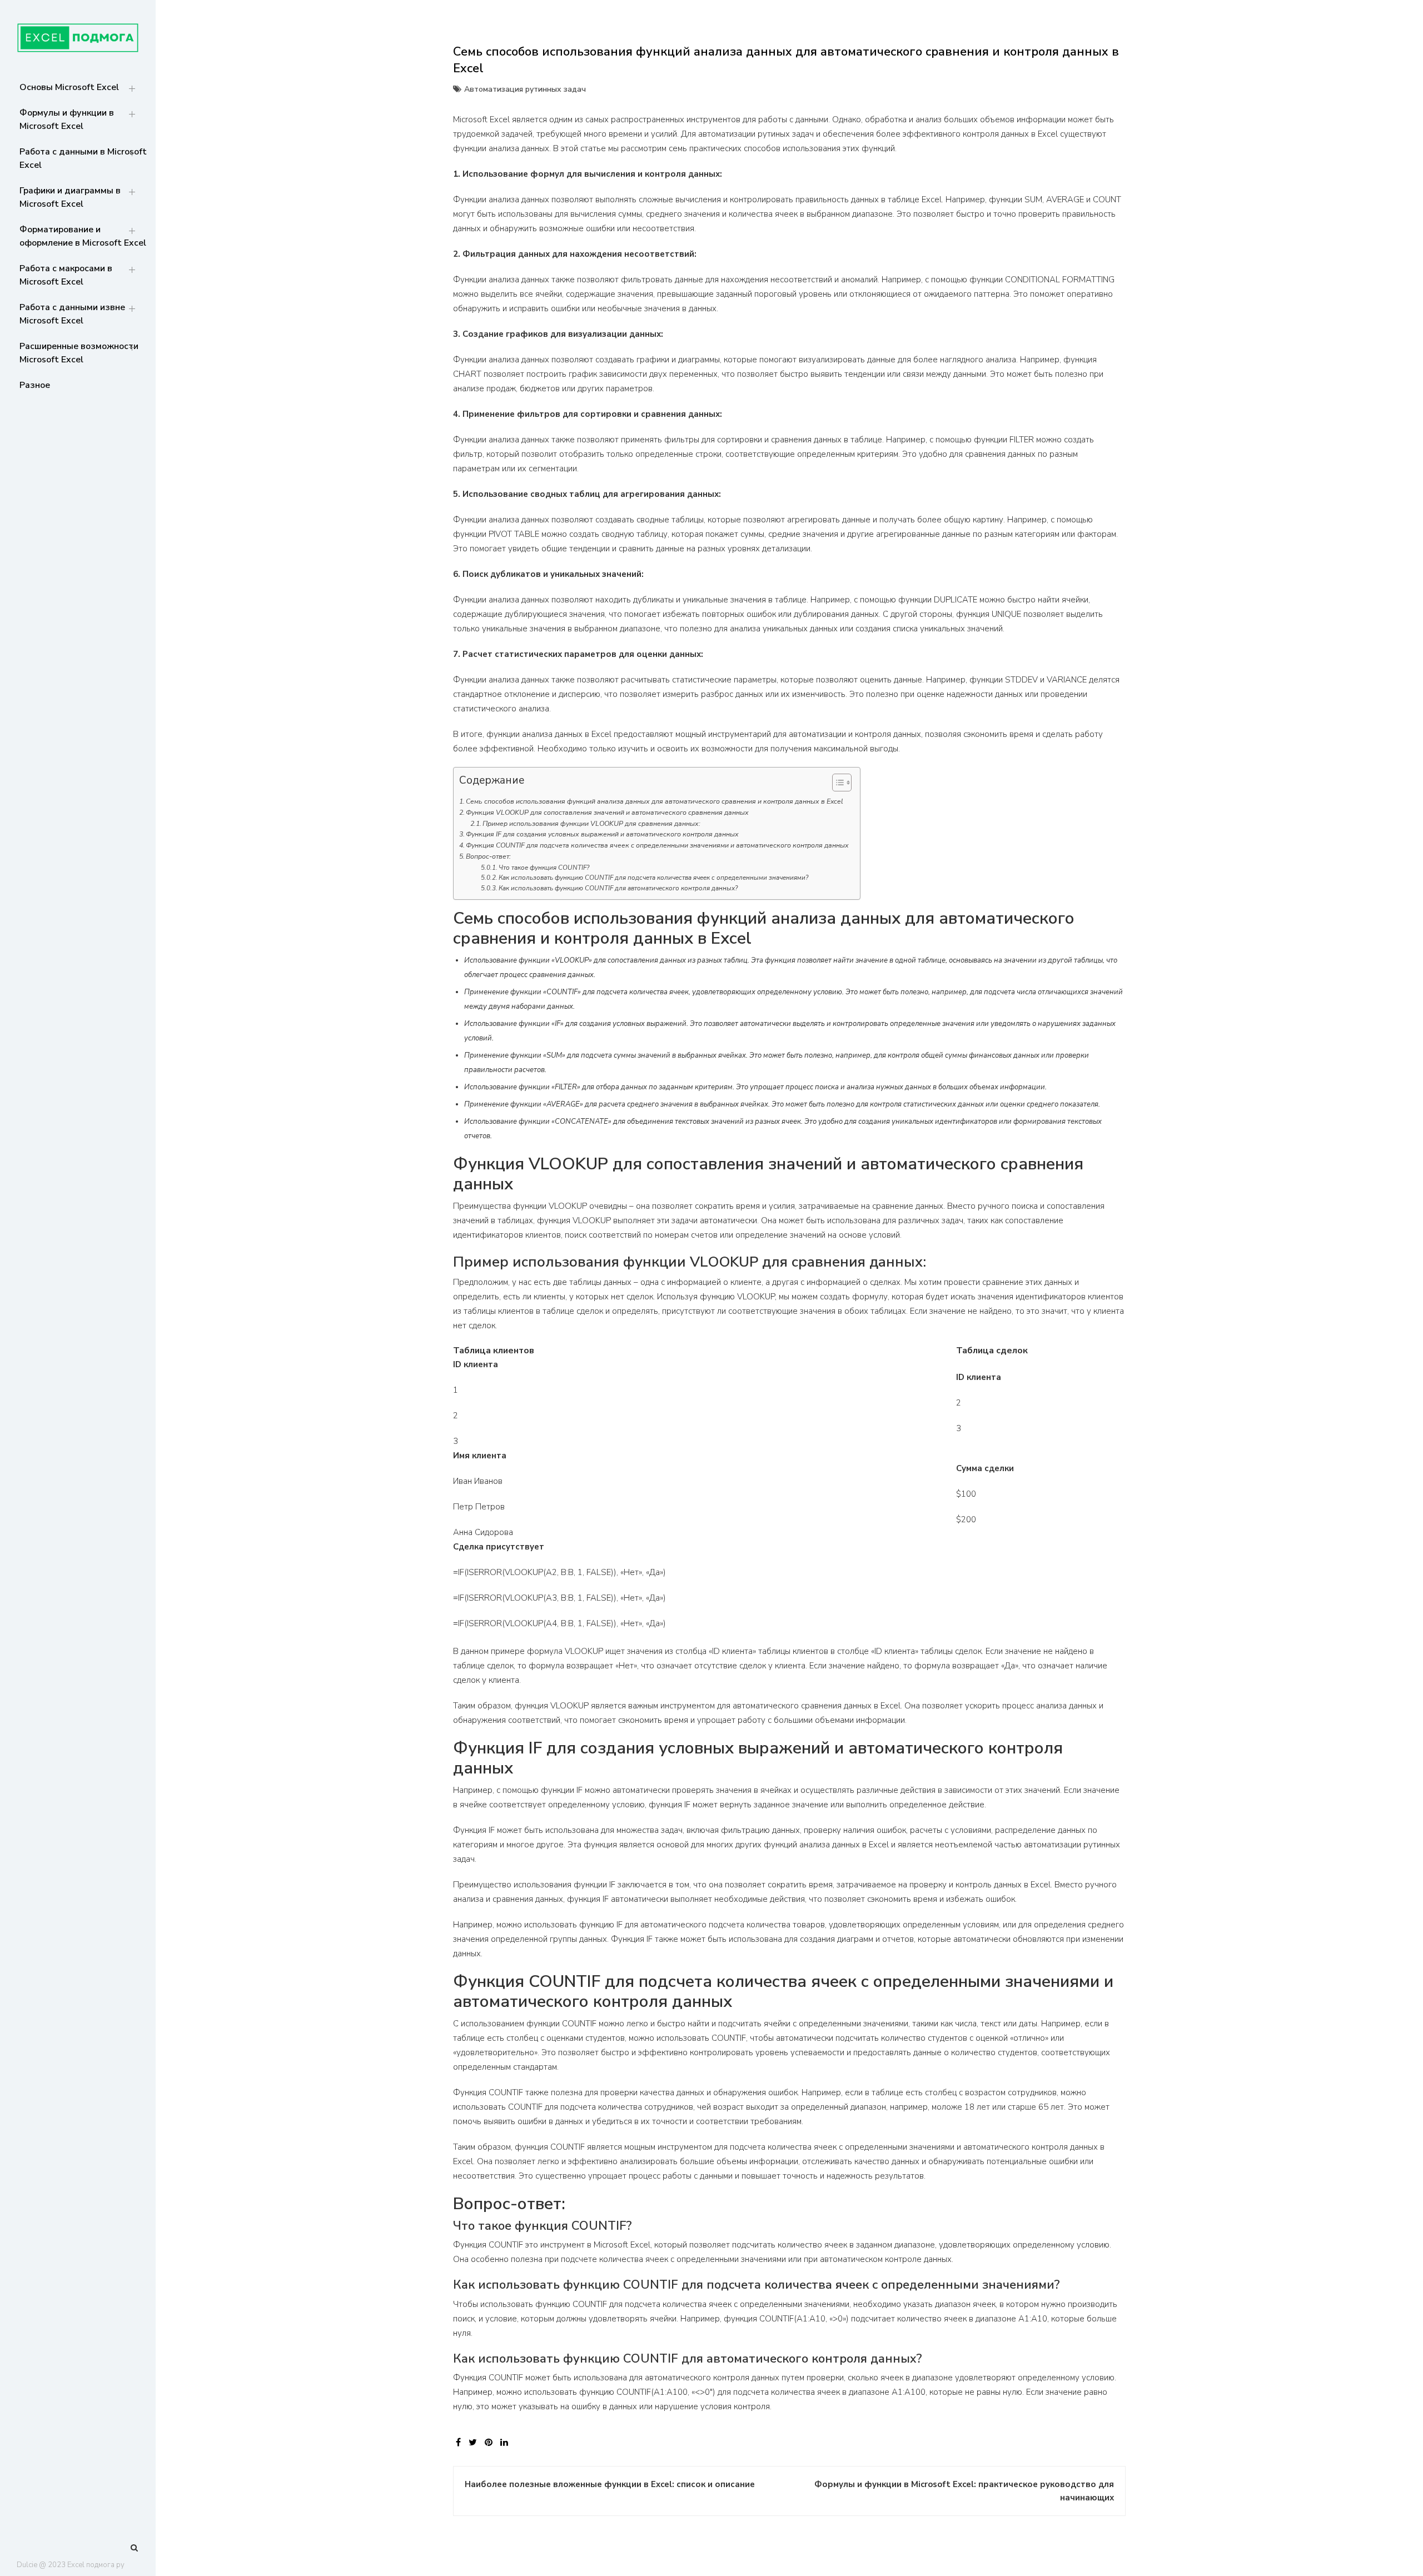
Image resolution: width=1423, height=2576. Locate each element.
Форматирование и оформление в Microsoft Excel (83, 236)
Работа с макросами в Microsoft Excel (66, 275)
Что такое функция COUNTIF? (544, 868)
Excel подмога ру (96, 2565)
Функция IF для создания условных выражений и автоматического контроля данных (602, 834)
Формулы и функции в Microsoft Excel (67, 119)
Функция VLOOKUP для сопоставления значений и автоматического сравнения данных (607, 813)
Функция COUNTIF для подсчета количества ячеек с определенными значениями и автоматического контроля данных (657, 845)
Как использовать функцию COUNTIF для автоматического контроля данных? (618, 888)
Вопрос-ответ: (488, 856)
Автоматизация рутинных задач (525, 89)
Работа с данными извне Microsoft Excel (72, 314)
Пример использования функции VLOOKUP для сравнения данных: (591, 824)
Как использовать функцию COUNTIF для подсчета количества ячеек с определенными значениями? (653, 878)
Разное (35, 385)
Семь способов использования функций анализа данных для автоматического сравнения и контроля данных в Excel (655, 801)
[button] (836, 785)
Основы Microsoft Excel (69, 87)
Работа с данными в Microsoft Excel (83, 158)
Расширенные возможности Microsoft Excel (79, 353)
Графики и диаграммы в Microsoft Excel (70, 197)
